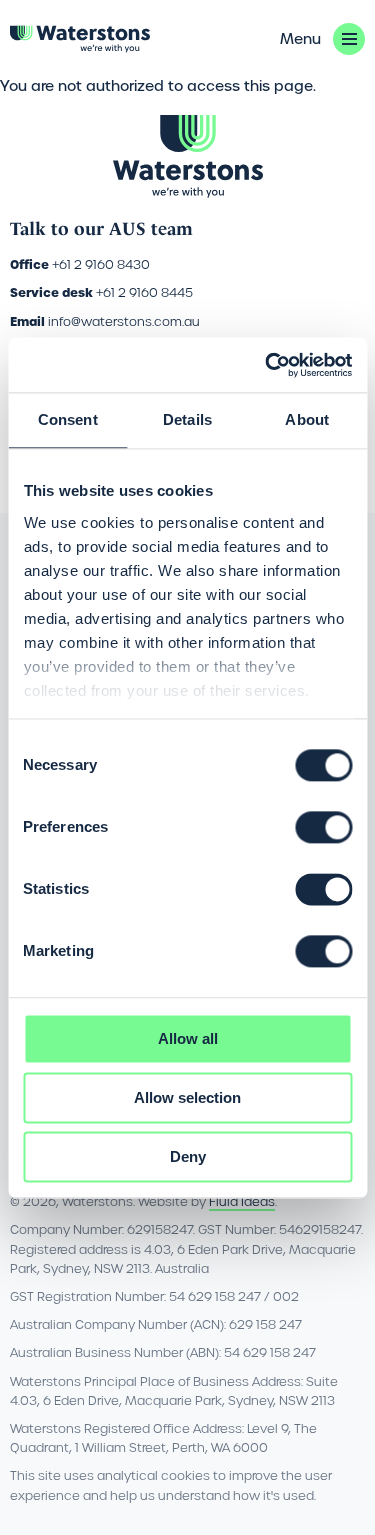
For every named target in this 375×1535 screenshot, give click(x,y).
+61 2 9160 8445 (144, 292)
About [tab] (307, 419)
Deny (188, 1156)
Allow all (188, 1038)
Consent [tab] (68, 419)
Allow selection (187, 1097)
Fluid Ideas (242, 1201)
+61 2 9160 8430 (101, 264)
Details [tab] (187, 419)
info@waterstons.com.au (124, 321)
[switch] (323, 827)
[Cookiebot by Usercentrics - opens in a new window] (267, 365)
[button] (322, 39)
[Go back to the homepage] (80, 39)
